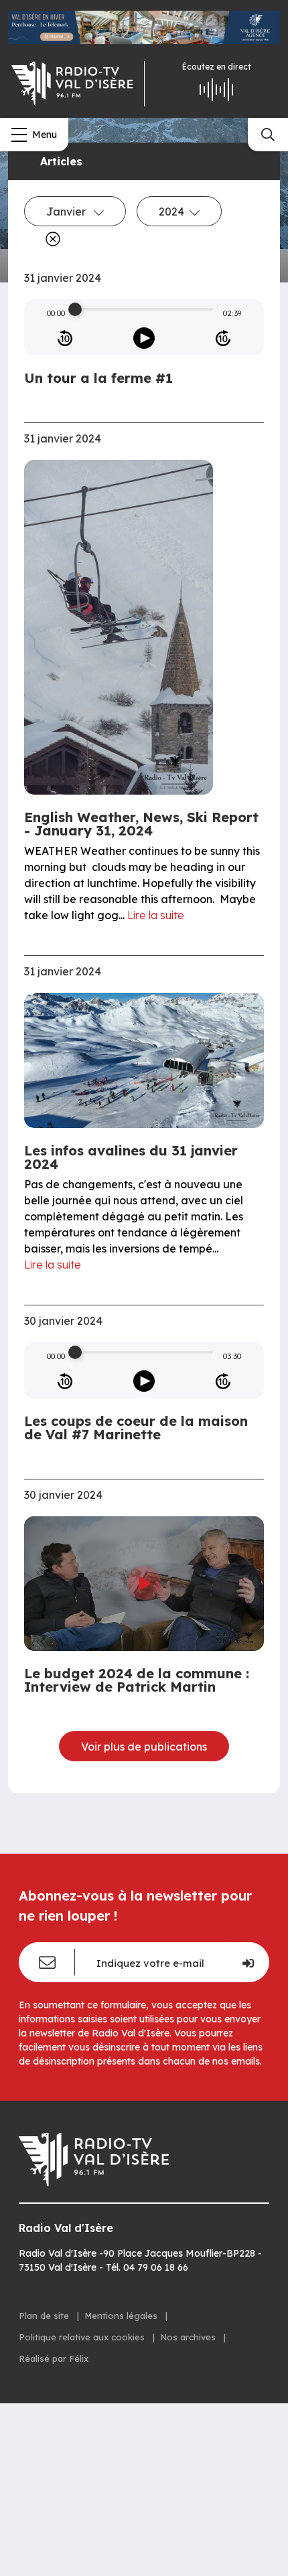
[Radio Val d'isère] (72, 84)
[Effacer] (50, 239)
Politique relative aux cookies (83, 2337)
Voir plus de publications (144, 1747)
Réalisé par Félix (54, 2358)
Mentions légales (122, 2316)
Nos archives (189, 2337)
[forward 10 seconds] (223, 338)
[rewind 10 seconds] (65, 338)
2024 (171, 212)
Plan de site (45, 2316)
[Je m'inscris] (247, 1962)
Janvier (67, 212)
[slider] (75, 309)
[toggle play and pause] (144, 338)
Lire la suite (156, 915)
